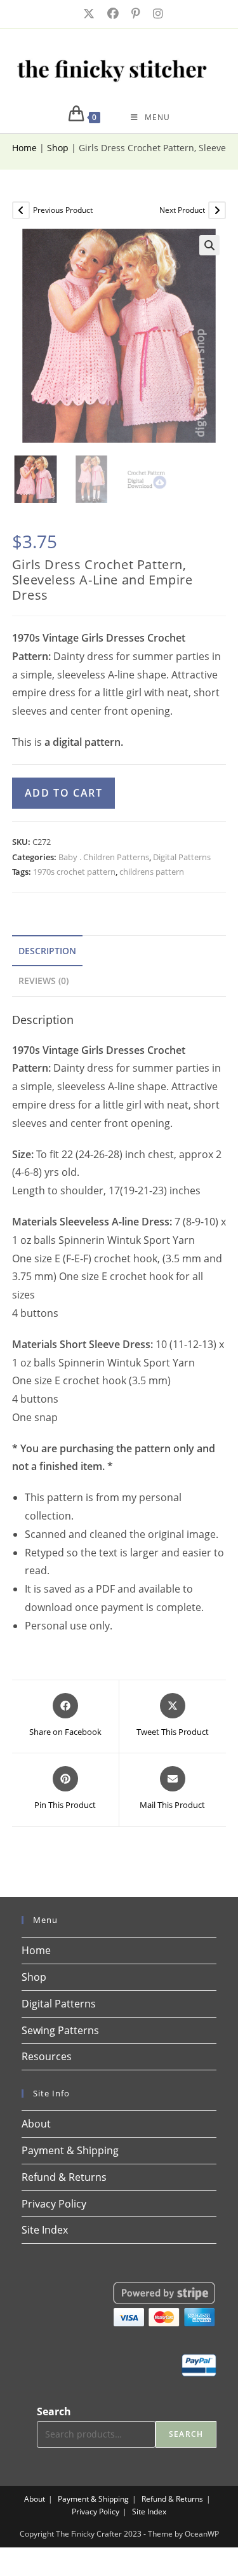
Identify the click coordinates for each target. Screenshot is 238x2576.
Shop (58, 148)
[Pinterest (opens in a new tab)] (135, 14)
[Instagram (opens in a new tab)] (154, 14)
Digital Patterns (182, 857)
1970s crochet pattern (74, 872)
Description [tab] (47, 951)
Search (54, 2411)
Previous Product (63, 210)
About (36, 2124)
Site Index (45, 2230)
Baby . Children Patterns (104, 857)
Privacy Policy (54, 2204)
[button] (209, 245)
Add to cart (64, 793)
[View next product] (217, 210)
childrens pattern (152, 872)
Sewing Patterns (60, 2030)
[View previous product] (21, 210)
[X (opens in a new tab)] (88, 14)
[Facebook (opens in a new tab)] (112, 14)
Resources (47, 2056)
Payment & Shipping (70, 2150)
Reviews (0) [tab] (43, 981)
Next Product (182, 210)
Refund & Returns (64, 2177)
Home (24, 148)
